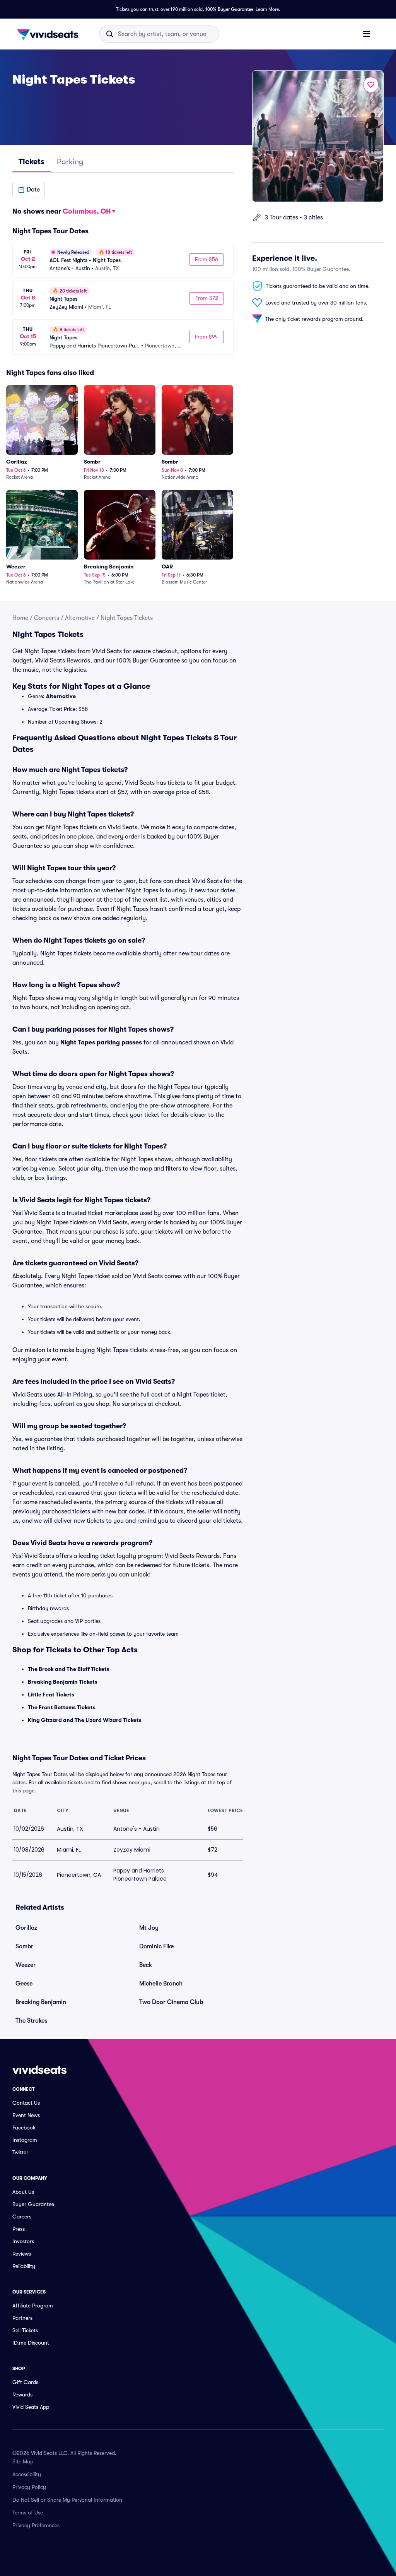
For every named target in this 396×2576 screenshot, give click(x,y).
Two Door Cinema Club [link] (171, 2002)
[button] (29, 190)
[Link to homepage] (50, 34)
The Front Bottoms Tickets (62, 1707)
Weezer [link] (26, 1965)
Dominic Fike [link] (156, 1946)
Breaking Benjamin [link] (41, 2002)
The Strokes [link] (31, 2021)
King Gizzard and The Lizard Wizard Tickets (85, 1720)
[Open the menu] (367, 34)
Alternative (80, 618)
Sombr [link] (24, 1946)
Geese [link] (24, 1984)
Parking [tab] (70, 162)
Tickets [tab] (32, 162)
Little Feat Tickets (51, 1695)
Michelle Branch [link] (161, 1984)
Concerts (47, 618)
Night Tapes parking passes (101, 1042)
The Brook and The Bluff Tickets (69, 1669)
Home (20, 618)
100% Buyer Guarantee (229, 9)
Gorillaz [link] (26, 1928)
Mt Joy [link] (149, 1928)
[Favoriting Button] (371, 85)
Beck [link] (146, 1965)
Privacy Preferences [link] (36, 2525)
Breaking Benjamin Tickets (63, 1682)
